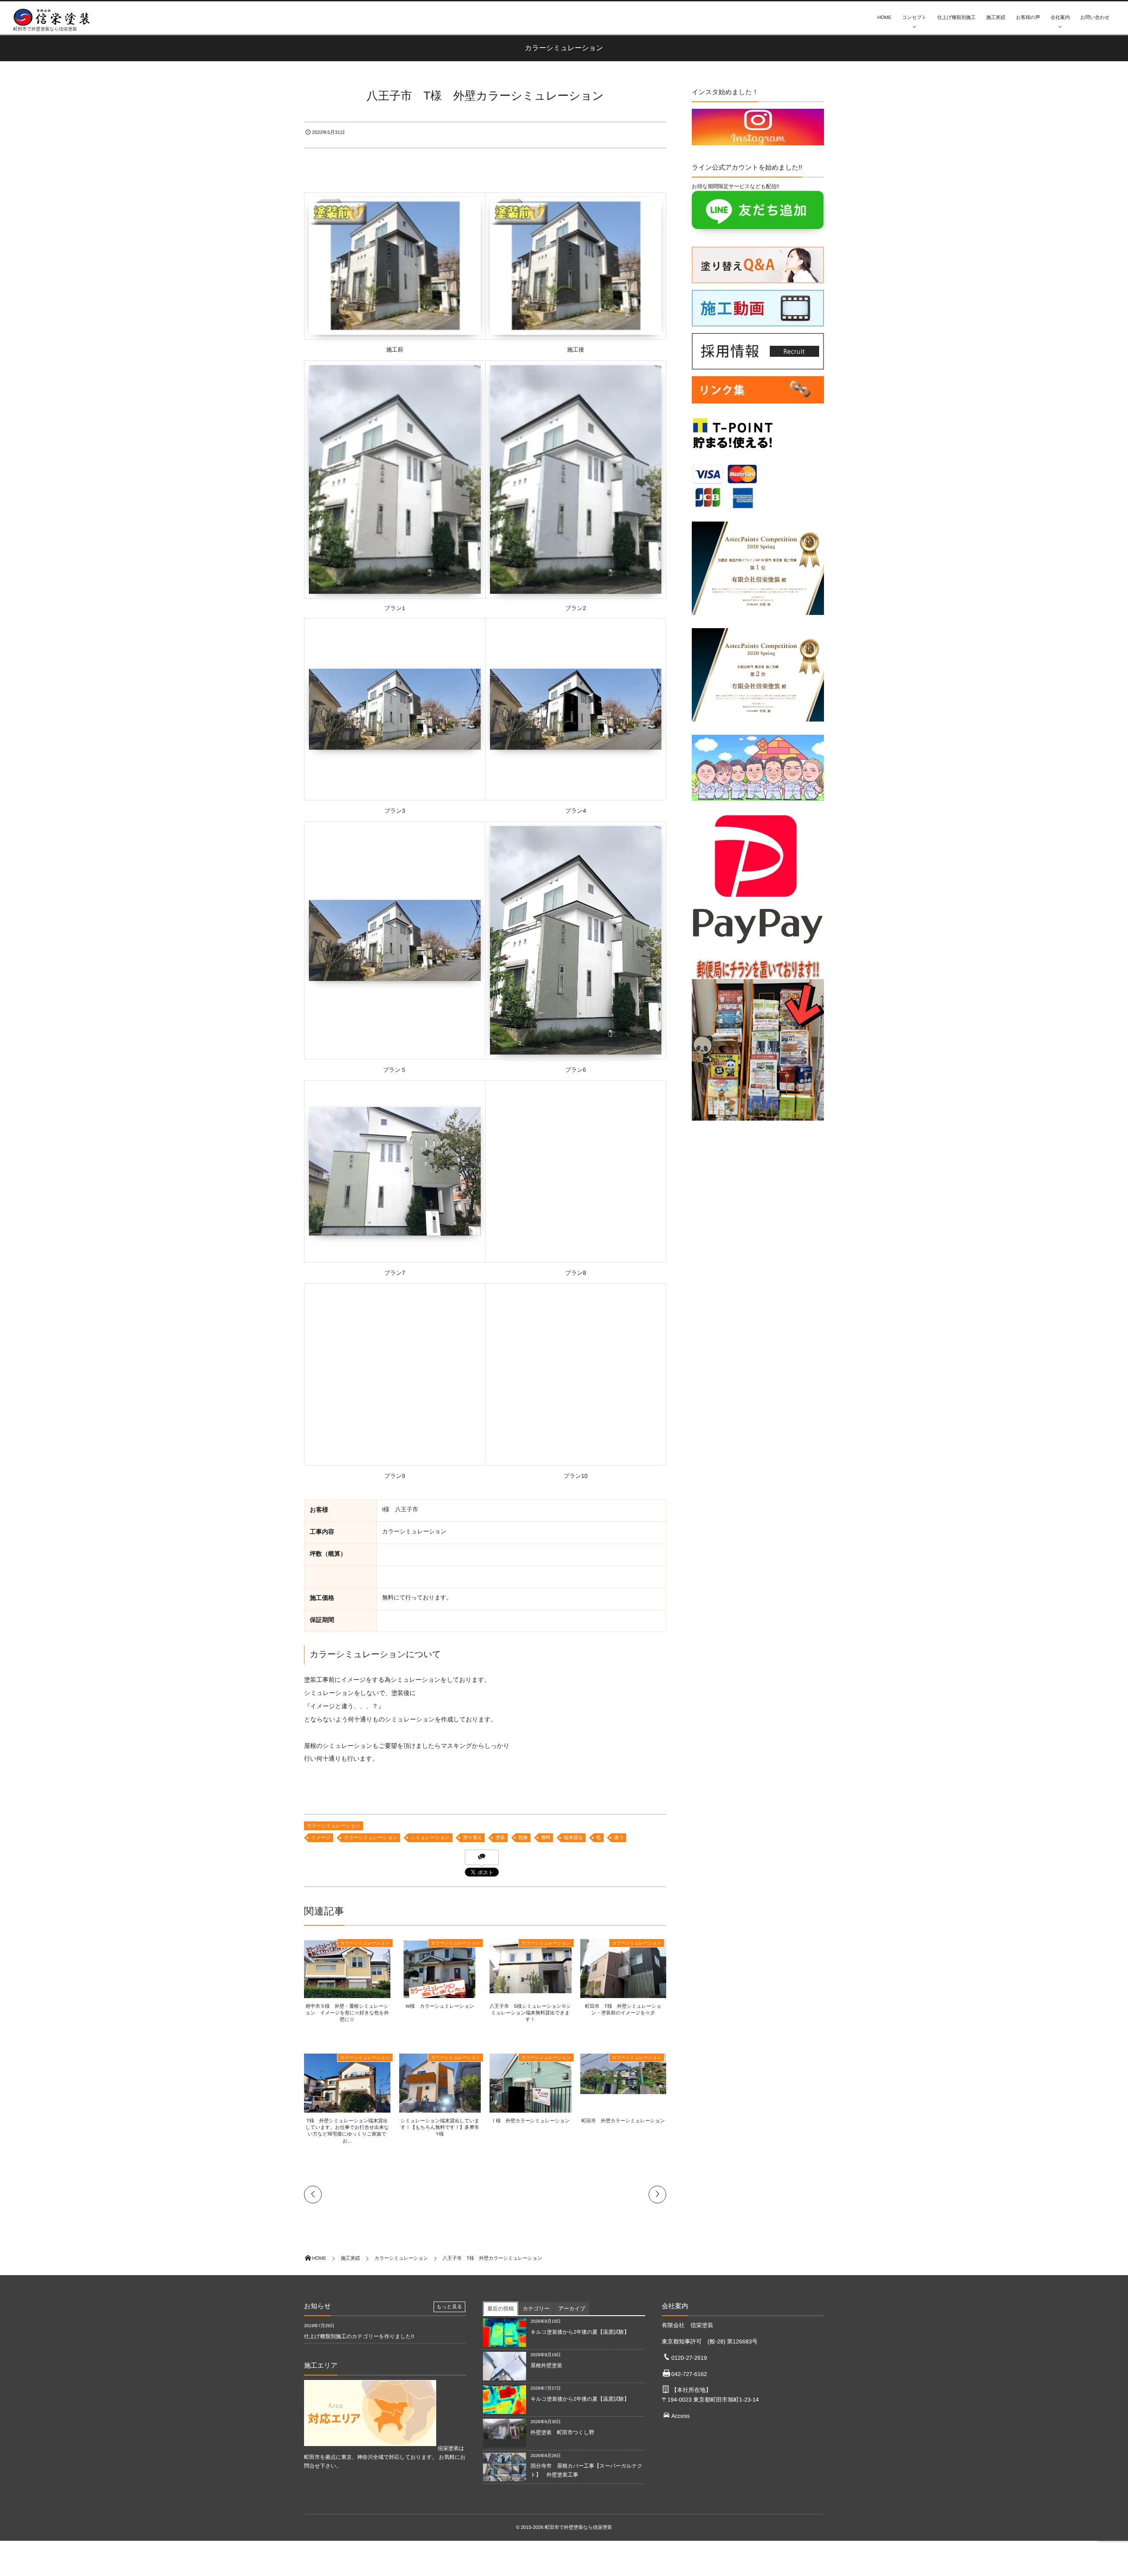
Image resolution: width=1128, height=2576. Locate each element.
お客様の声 (1028, 18)
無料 (546, 1838)
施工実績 (996, 18)
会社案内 (1060, 18)
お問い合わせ (1095, 18)
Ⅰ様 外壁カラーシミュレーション (531, 2121)
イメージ (321, 1838)
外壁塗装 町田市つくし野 (562, 2432)
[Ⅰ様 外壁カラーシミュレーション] (531, 2111)
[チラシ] (758, 1123)
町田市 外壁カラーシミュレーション (623, 2121)
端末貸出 (573, 1838)
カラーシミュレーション (334, 1826)
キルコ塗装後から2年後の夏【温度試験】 (580, 2332)
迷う (619, 1838)
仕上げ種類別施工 (956, 18)
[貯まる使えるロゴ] (733, 452)
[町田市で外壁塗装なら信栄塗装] (55, 17)
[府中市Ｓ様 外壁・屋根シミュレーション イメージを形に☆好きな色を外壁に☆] (347, 1995)
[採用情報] (758, 365)
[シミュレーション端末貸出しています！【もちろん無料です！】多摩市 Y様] (440, 2111)
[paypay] (758, 947)
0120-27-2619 (689, 2358)
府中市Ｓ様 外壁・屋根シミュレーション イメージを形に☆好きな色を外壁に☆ (347, 2013)
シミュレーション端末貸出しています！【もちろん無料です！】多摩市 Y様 (442, 2128)
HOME (884, 18)
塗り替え (472, 1838)
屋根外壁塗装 (549, 2365)
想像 (523, 1838)
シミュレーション (430, 1838)
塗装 (500, 1838)
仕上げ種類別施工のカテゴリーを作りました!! (359, 2336)
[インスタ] (758, 141)
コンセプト (914, 18)
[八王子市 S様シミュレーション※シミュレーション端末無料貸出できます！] (531, 1989)
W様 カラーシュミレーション (440, 2006)
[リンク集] (758, 406)
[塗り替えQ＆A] (758, 279)
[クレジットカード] (725, 511)
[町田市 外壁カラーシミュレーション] (623, 2091)
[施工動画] (758, 322)
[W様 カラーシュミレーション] (440, 1996)
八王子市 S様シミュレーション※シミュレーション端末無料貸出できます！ (530, 2013)
